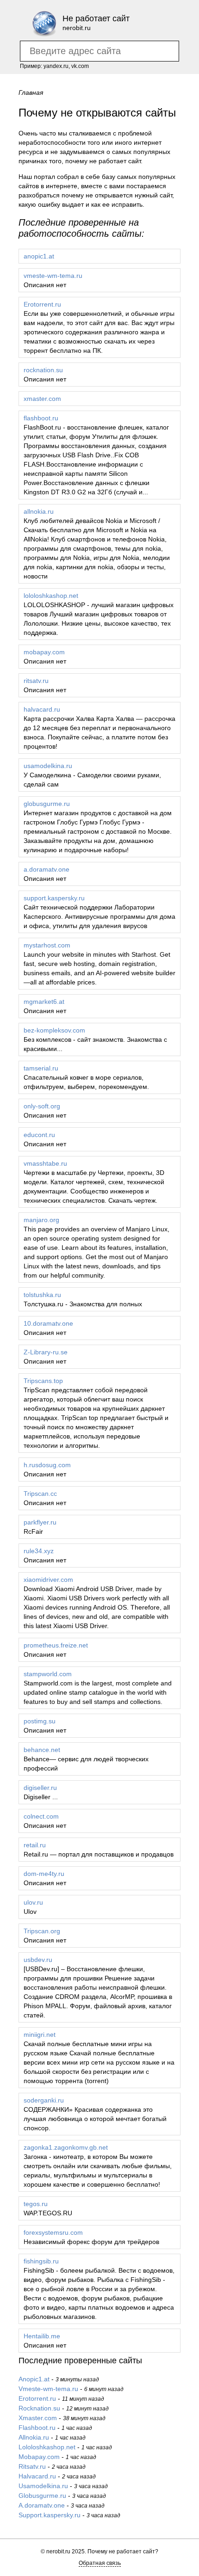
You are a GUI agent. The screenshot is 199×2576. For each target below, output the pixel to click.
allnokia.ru (39, 511)
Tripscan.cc (40, 1494)
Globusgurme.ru (42, 2496)
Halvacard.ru (37, 2476)
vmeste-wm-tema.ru (53, 276)
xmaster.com (42, 399)
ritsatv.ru (36, 681)
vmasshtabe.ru (45, 1163)
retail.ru (35, 1845)
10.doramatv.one (48, 1323)
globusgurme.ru (47, 804)
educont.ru (39, 1135)
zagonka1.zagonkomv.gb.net (66, 2147)
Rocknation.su (39, 2408)
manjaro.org (41, 1220)
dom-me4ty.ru (44, 1874)
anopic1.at (39, 256)
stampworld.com (48, 1674)
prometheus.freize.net (56, 1645)
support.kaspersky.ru (54, 898)
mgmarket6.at (44, 1002)
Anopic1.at (34, 2379)
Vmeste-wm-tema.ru (48, 2389)
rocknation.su (43, 370)
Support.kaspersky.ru (50, 2515)
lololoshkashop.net (51, 596)
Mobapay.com (39, 2457)
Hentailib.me (42, 2336)
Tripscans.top (43, 1381)
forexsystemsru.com (53, 2232)
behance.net (42, 1750)
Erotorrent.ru (42, 304)
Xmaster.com (38, 2418)
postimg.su (40, 1721)
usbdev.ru (38, 1960)
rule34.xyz (39, 1551)
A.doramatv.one (42, 2505)
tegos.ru (36, 2204)
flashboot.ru (41, 418)
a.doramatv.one (47, 869)
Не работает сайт (96, 18)
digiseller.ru (40, 1788)
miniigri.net (40, 2035)
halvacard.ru (42, 709)
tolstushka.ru (42, 1295)
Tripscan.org (42, 1931)
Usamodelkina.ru (43, 2486)
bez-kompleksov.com (54, 1030)
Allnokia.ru (34, 2437)
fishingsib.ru (41, 2261)
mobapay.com (44, 652)
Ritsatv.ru (32, 2466)
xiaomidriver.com (48, 1580)
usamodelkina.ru (48, 766)
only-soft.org (42, 1106)
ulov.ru (33, 1902)
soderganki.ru (44, 2100)
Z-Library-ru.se (46, 1352)
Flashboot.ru (37, 2428)
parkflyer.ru (40, 1522)
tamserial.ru (41, 1068)
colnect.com (41, 1816)
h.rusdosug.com (47, 1465)
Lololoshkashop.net (47, 2447)
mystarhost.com (47, 945)
